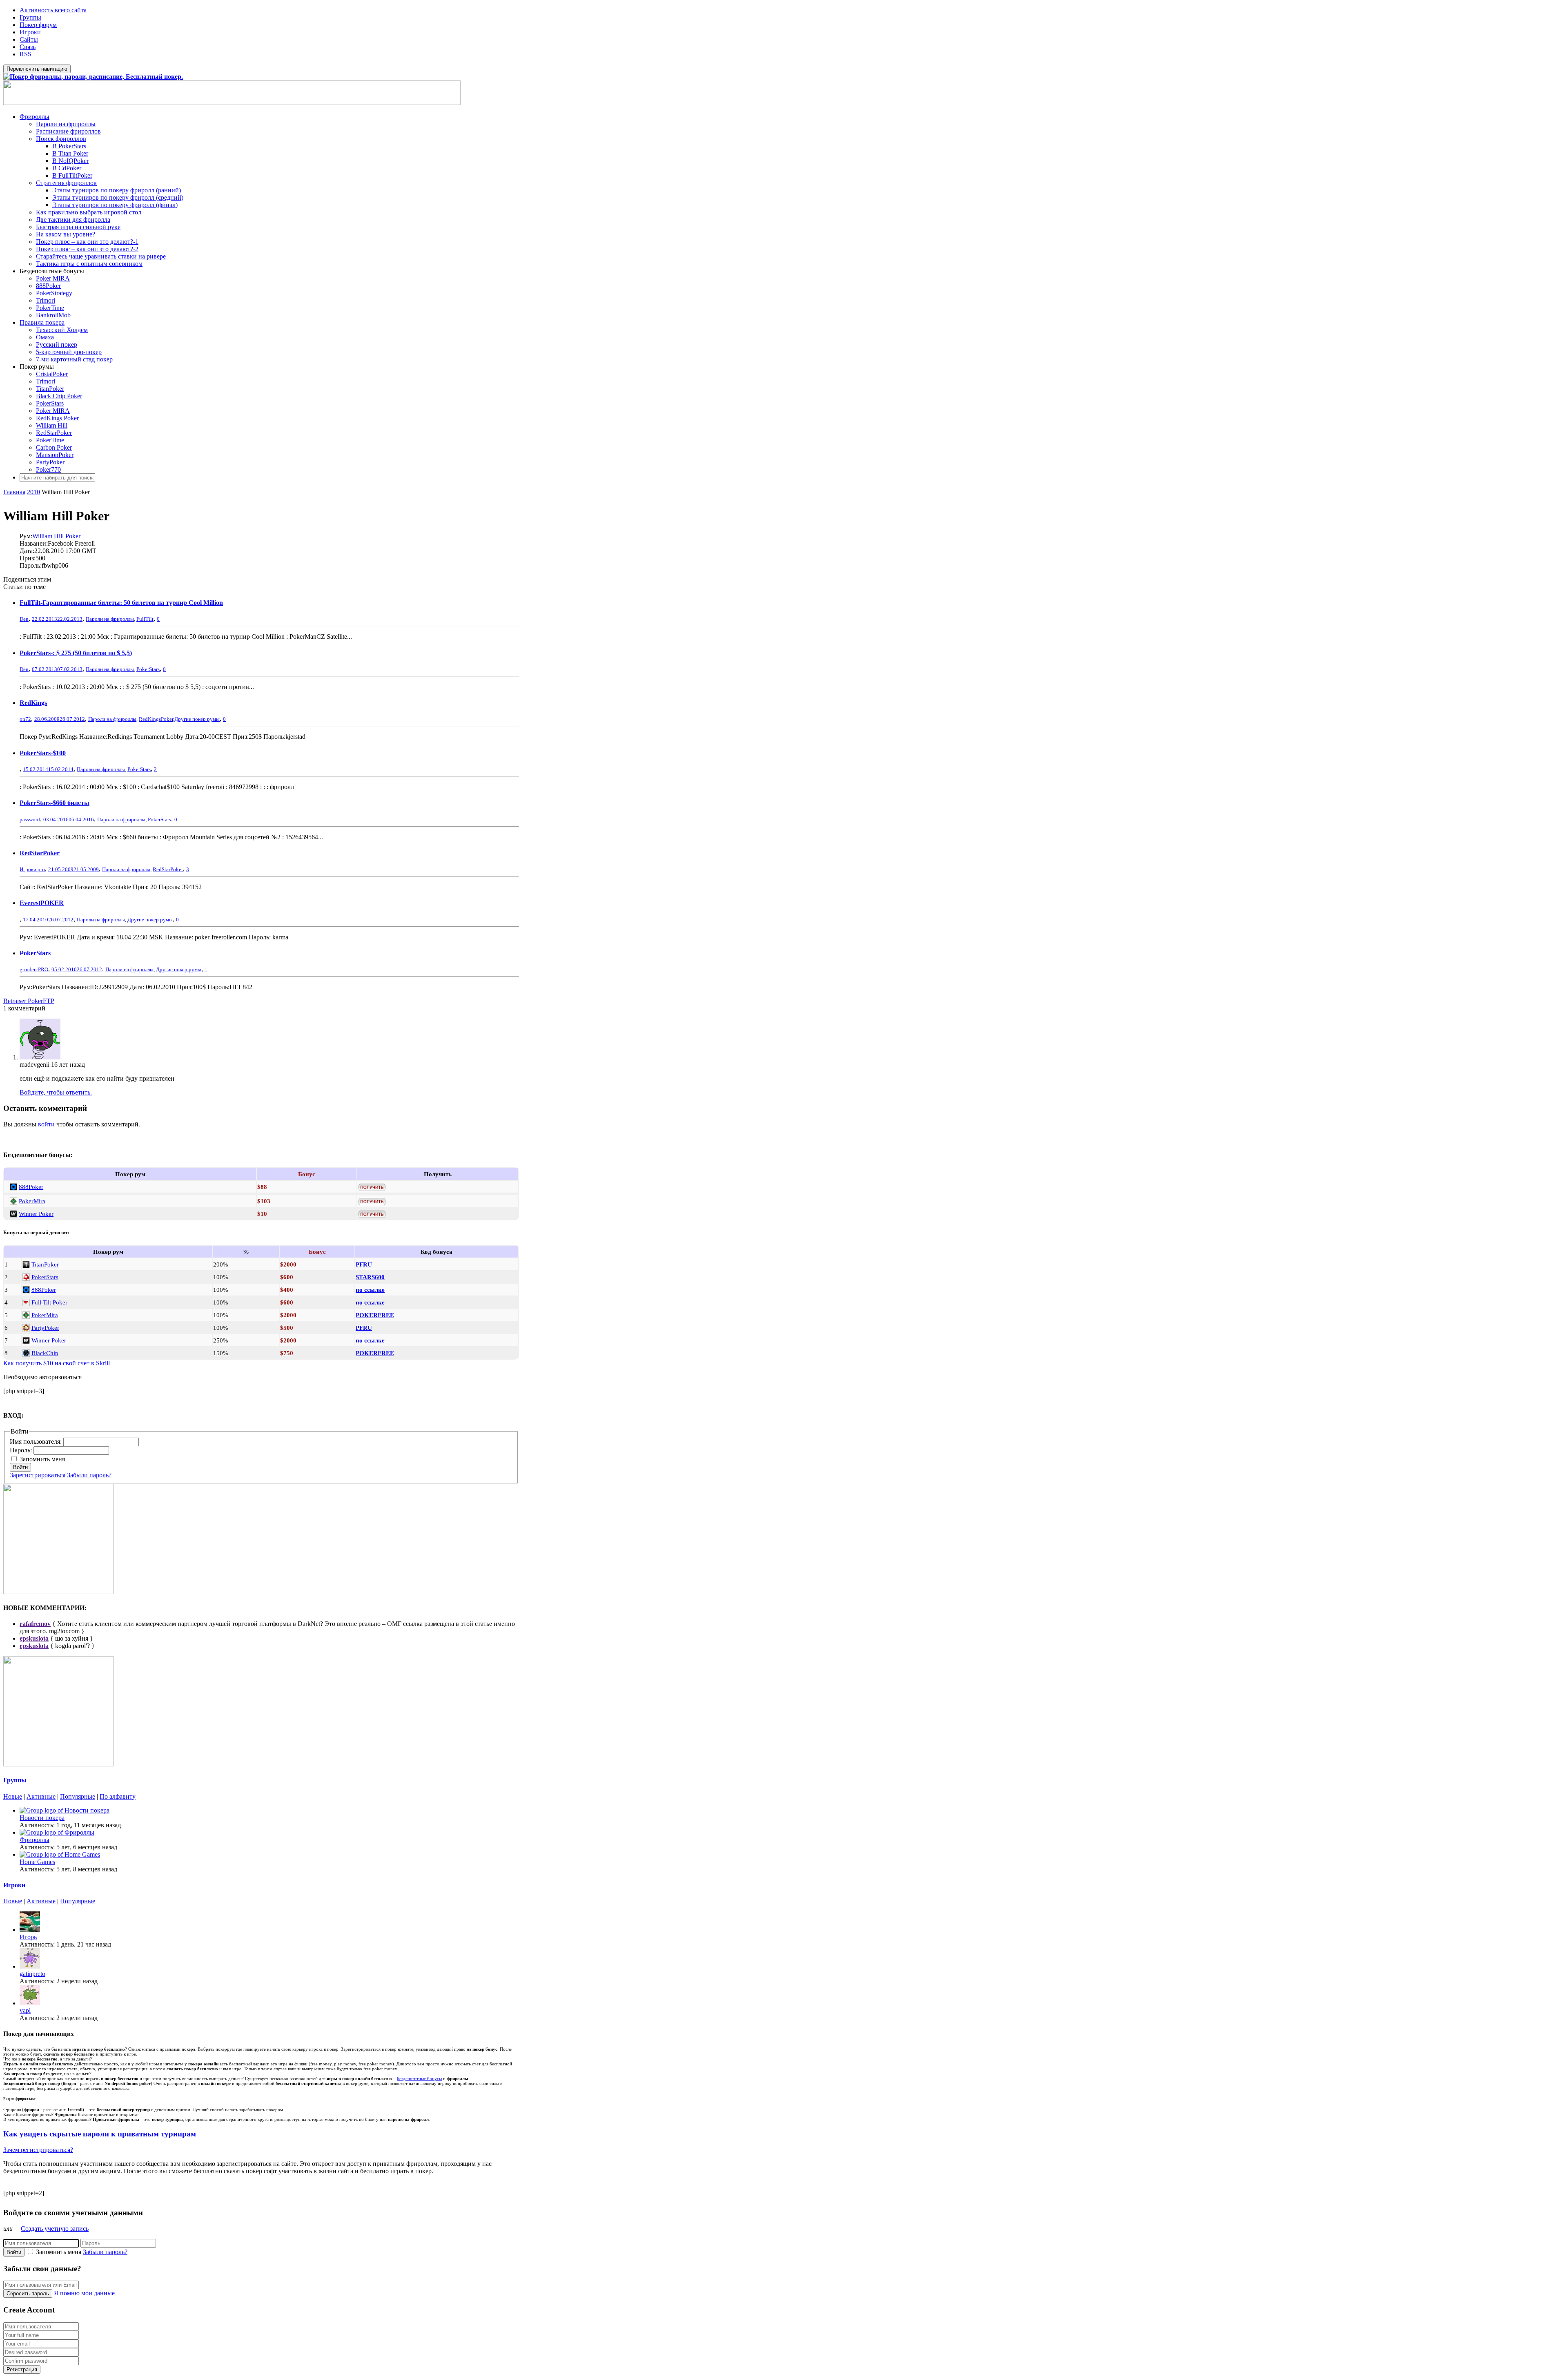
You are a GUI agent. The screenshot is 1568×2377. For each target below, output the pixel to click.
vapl (25, 2010)
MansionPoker (55, 455)
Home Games (37, 1862)
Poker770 (48, 469)
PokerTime (50, 308)
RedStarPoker (54, 433)
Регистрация (22, 2369)
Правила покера (42, 322)
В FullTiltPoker (72, 175)
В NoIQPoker (70, 161)
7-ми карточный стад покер (74, 359)
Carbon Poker (54, 447)
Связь (28, 47)
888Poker (48, 286)
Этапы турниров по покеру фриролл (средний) (118, 197)
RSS (26, 54)
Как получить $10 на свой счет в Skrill (57, 1363)
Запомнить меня (42, 1459)
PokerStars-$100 (43, 753)
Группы (30, 17)
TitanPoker (50, 389)
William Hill (52, 425)
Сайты (29, 39)
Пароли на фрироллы (66, 124)
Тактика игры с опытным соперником (89, 264)
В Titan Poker (70, 153)
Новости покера (42, 1818)
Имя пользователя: (37, 1442)
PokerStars (50, 403)
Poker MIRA (53, 278)
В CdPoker (67, 168)
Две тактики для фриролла (73, 220)
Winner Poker (36, 1214)
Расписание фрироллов (68, 131)
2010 (33, 492)
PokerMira (32, 1201)
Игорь (28, 1937)
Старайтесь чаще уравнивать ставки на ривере (101, 256)
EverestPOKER (42, 903)
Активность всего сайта (53, 10)
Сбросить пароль (28, 2293)
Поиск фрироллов (61, 139)
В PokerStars (69, 146)
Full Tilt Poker (49, 1302)
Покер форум (38, 25)
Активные (41, 1796)
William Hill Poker (56, 536)
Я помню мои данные (84, 2293)
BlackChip (45, 1353)
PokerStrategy (54, 293)
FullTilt (145, 619)
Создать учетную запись (55, 2229)
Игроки (30, 32)
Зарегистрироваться (38, 1475)
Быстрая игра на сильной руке (78, 227)
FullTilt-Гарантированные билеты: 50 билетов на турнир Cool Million (121, 603)
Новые (13, 1796)
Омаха (45, 337)
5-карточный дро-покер (69, 352)
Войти (20, 1467)
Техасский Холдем (62, 330)
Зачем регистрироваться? (38, 2150)
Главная (14, 492)
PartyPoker (50, 462)
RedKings (33, 703)
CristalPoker (52, 374)
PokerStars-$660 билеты (55, 803)
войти (46, 1124)
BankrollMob (53, 315)
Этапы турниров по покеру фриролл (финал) (115, 205)
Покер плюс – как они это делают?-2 (87, 249)
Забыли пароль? (89, 1475)
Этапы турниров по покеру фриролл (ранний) (117, 190)
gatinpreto (32, 1974)
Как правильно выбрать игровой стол (89, 212)
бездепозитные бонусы (419, 2078)
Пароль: (22, 1450)
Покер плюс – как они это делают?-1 (87, 242)
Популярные (78, 1796)
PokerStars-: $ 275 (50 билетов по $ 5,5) (76, 653)
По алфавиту (118, 1796)
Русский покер (57, 345)
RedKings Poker (57, 418)
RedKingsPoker (156, 719)
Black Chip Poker (59, 396)
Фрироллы (35, 117)
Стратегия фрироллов (66, 183)
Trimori (46, 300)
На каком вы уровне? (66, 234)
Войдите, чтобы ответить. (56, 1092)
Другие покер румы (197, 719)
